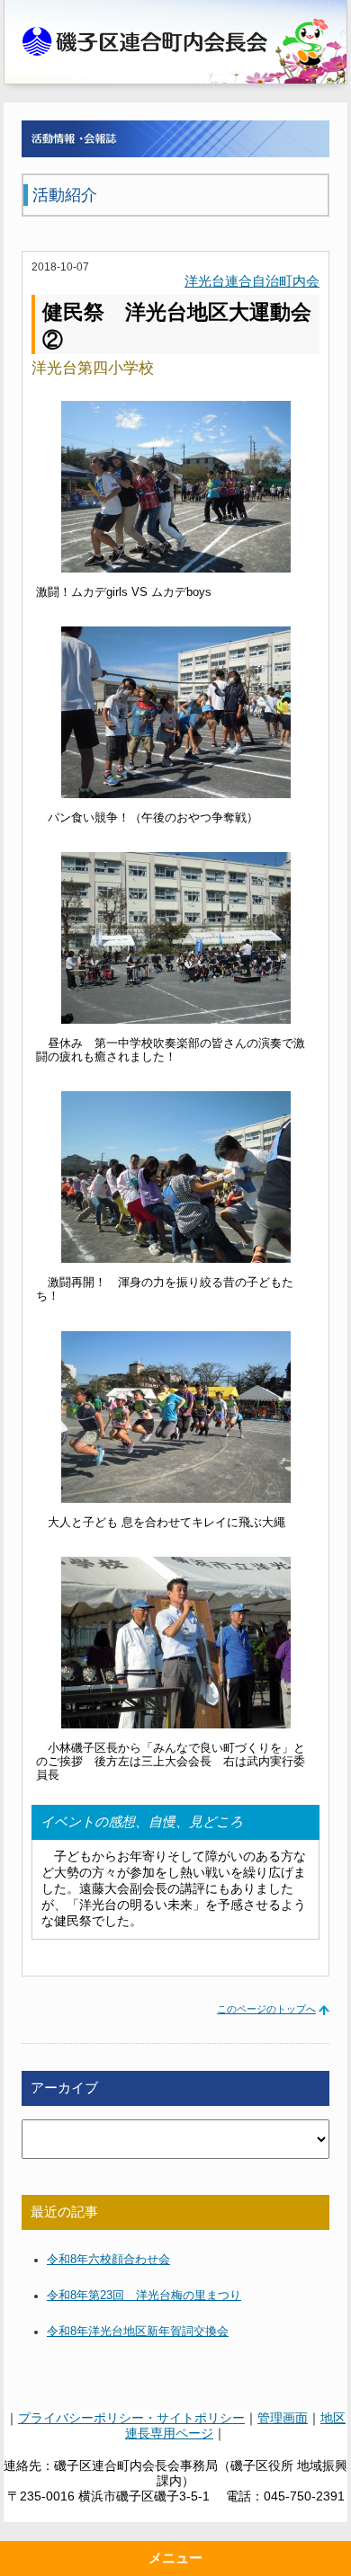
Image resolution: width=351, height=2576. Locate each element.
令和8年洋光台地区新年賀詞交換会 (138, 2332)
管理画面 (283, 2418)
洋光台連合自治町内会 (252, 281)
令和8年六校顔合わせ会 (108, 2260)
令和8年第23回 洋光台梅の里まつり (144, 2296)
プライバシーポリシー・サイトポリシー (131, 2418)
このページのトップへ (266, 2009)
